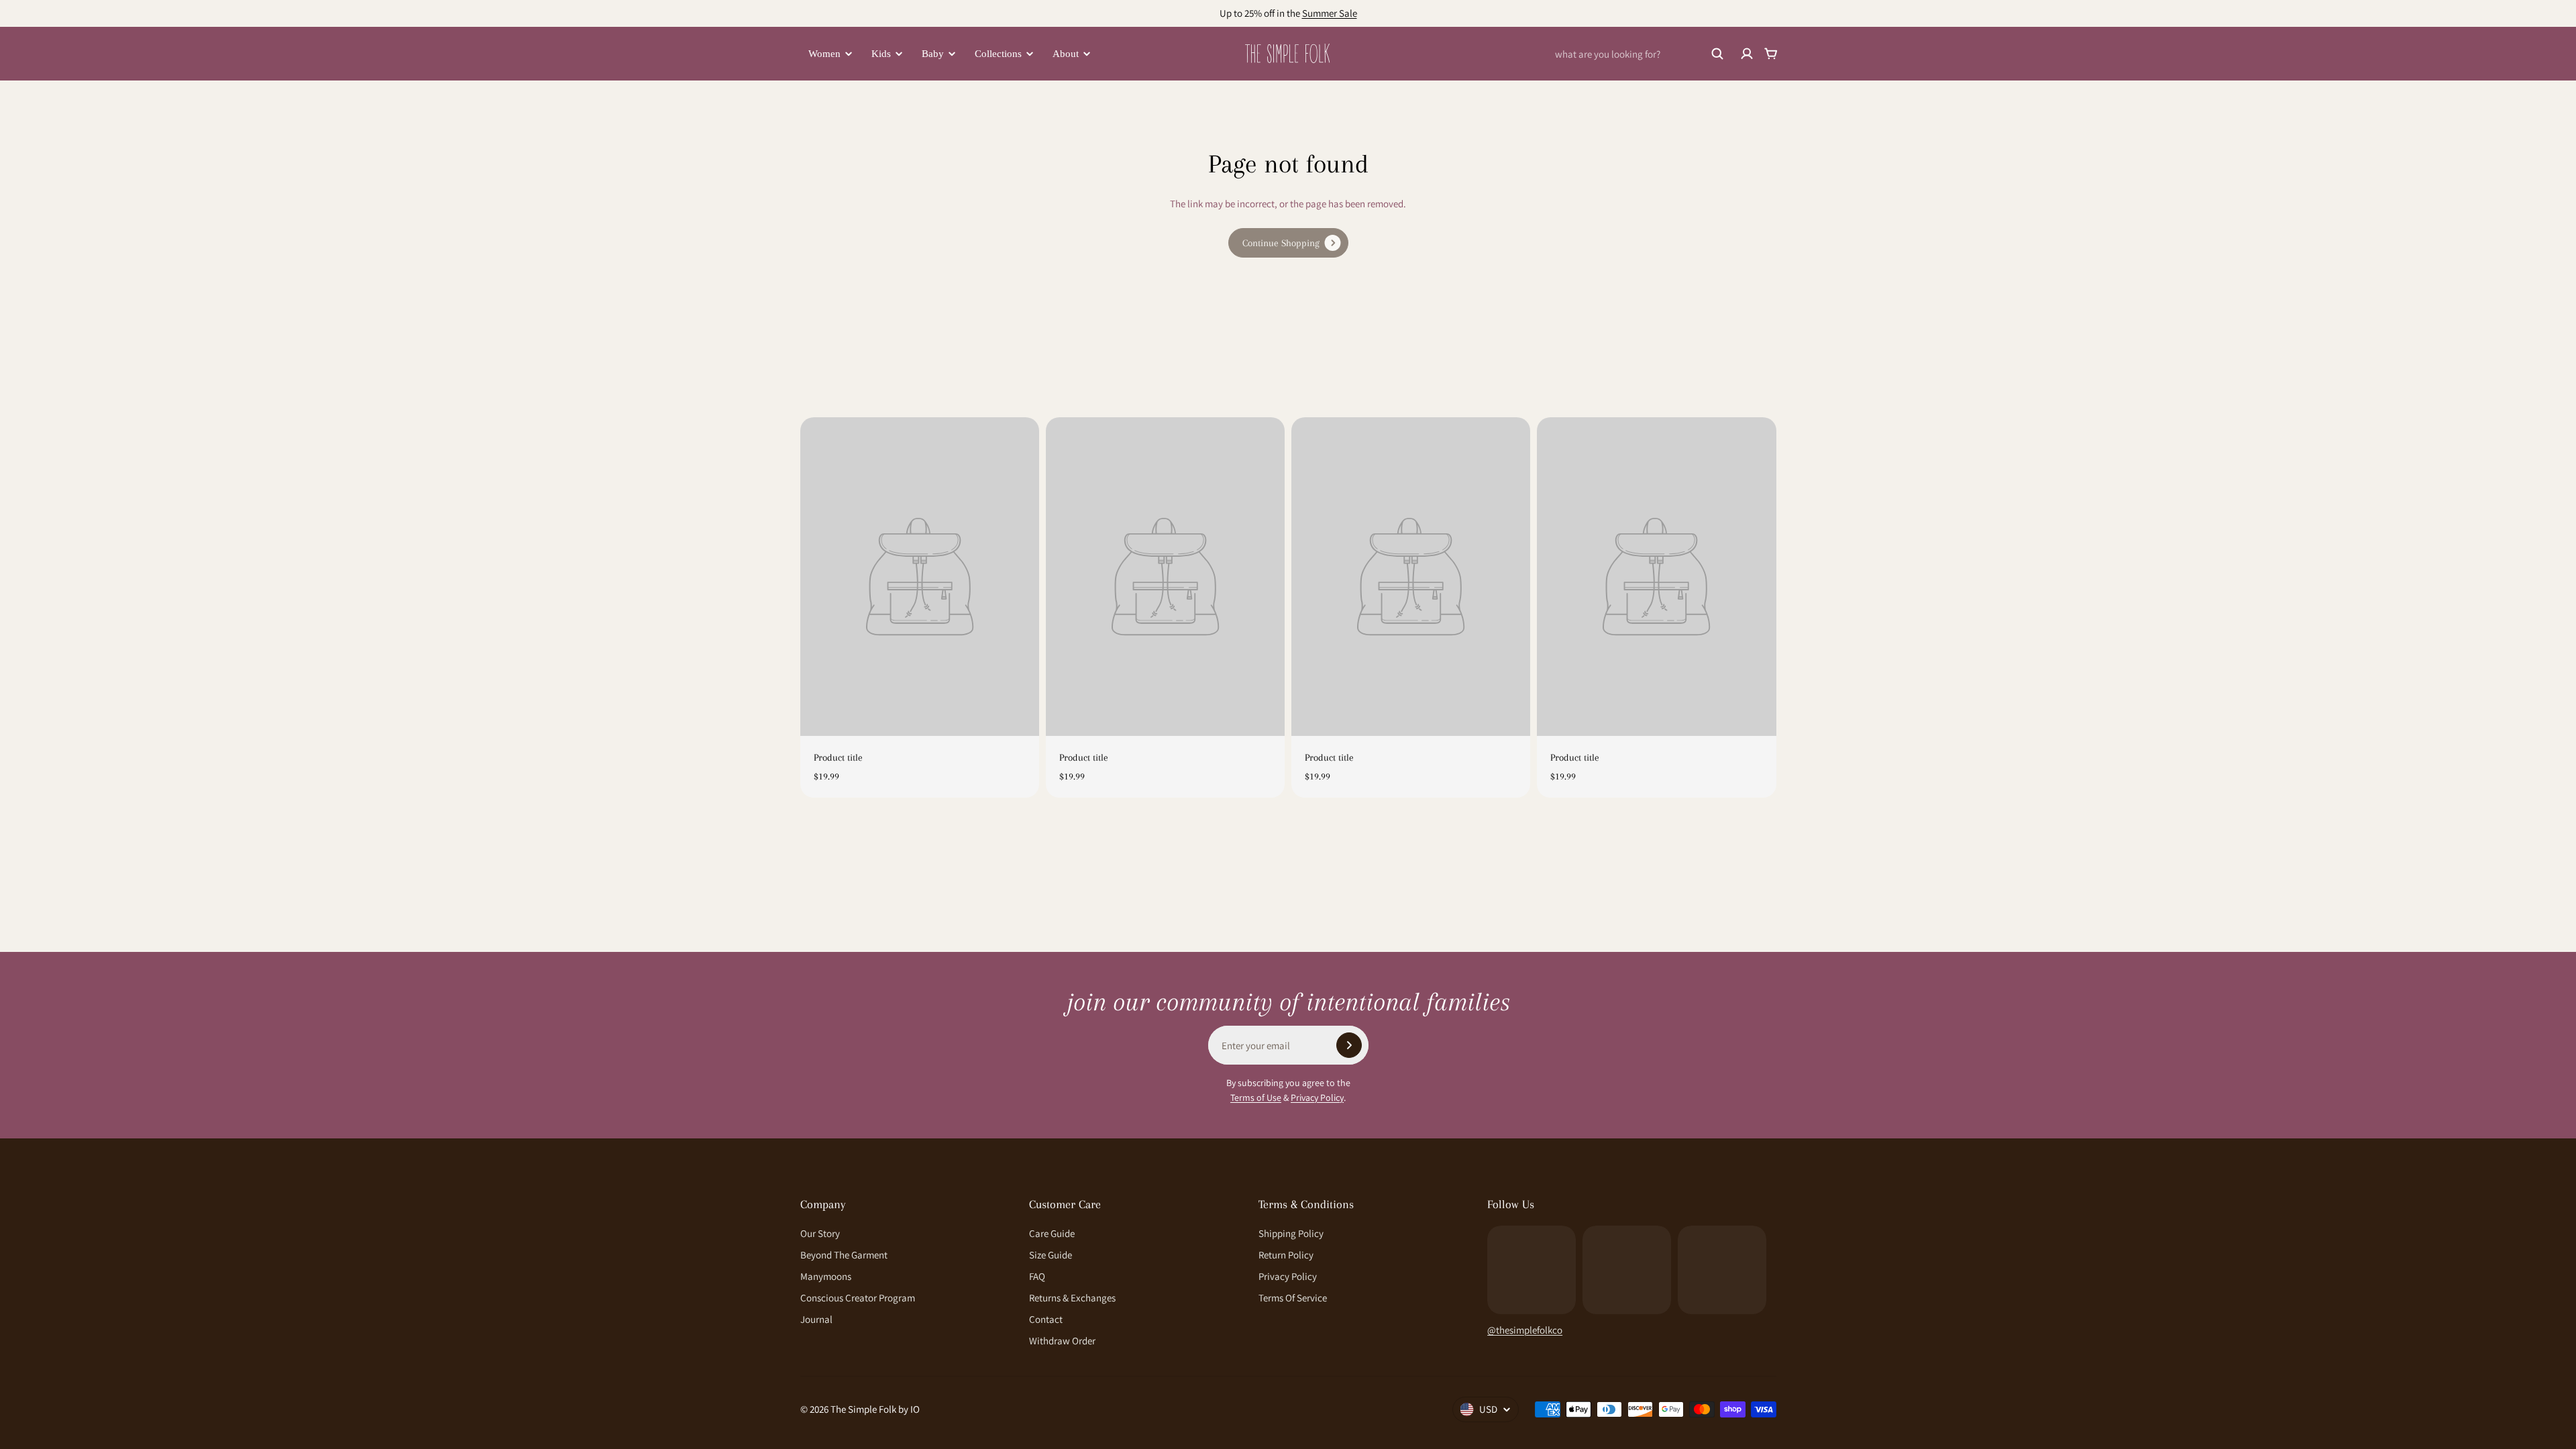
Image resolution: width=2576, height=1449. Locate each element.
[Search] (1717, 54)
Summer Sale (1330, 13)
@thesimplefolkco (1525, 1330)
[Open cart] (1771, 54)
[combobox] (1640, 54)
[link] (1288, 243)
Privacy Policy (1317, 1097)
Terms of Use (1256, 1097)
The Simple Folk (863, 1409)
